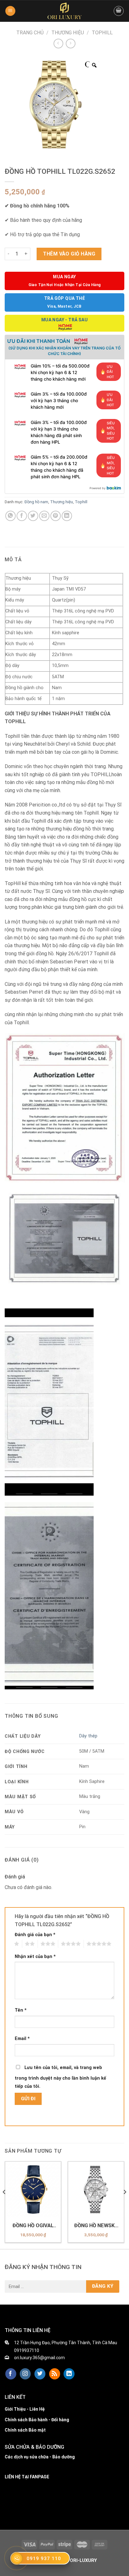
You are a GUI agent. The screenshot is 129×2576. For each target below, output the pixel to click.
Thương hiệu (68, 33)
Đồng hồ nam (36, 502)
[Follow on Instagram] (25, 2374)
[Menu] (10, 11)
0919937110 (27, 2350)
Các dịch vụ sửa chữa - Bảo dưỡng (40, 2457)
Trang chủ (30, 33)
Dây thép (88, 1736)
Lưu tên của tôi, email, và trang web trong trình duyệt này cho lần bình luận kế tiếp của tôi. (60, 2077)
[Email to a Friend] (44, 516)
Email (22, 2039)
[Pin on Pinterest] (56, 516)
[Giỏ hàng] (119, 11)
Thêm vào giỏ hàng (69, 254)
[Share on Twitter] (33, 516)
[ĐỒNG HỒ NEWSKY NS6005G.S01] (96, 2189)
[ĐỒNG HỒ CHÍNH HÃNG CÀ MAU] (64, 11)
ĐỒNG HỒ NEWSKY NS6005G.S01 (96, 2226)
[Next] (125, 2204)
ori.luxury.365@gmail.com (39, 2358)
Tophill (102, 33)
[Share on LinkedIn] (67, 516)
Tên (21, 2010)
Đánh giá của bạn (35, 1935)
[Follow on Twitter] (40, 2374)
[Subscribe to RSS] (55, 2374)
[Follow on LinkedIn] (69, 2374)
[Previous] (4, 2204)
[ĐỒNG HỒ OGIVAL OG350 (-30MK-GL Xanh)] (33, 2189)
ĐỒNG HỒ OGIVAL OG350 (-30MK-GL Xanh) (33, 2226)
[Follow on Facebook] (11, 2374)
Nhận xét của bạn (35, 1957)
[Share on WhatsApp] (10, 516)
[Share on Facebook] (22, 516)
